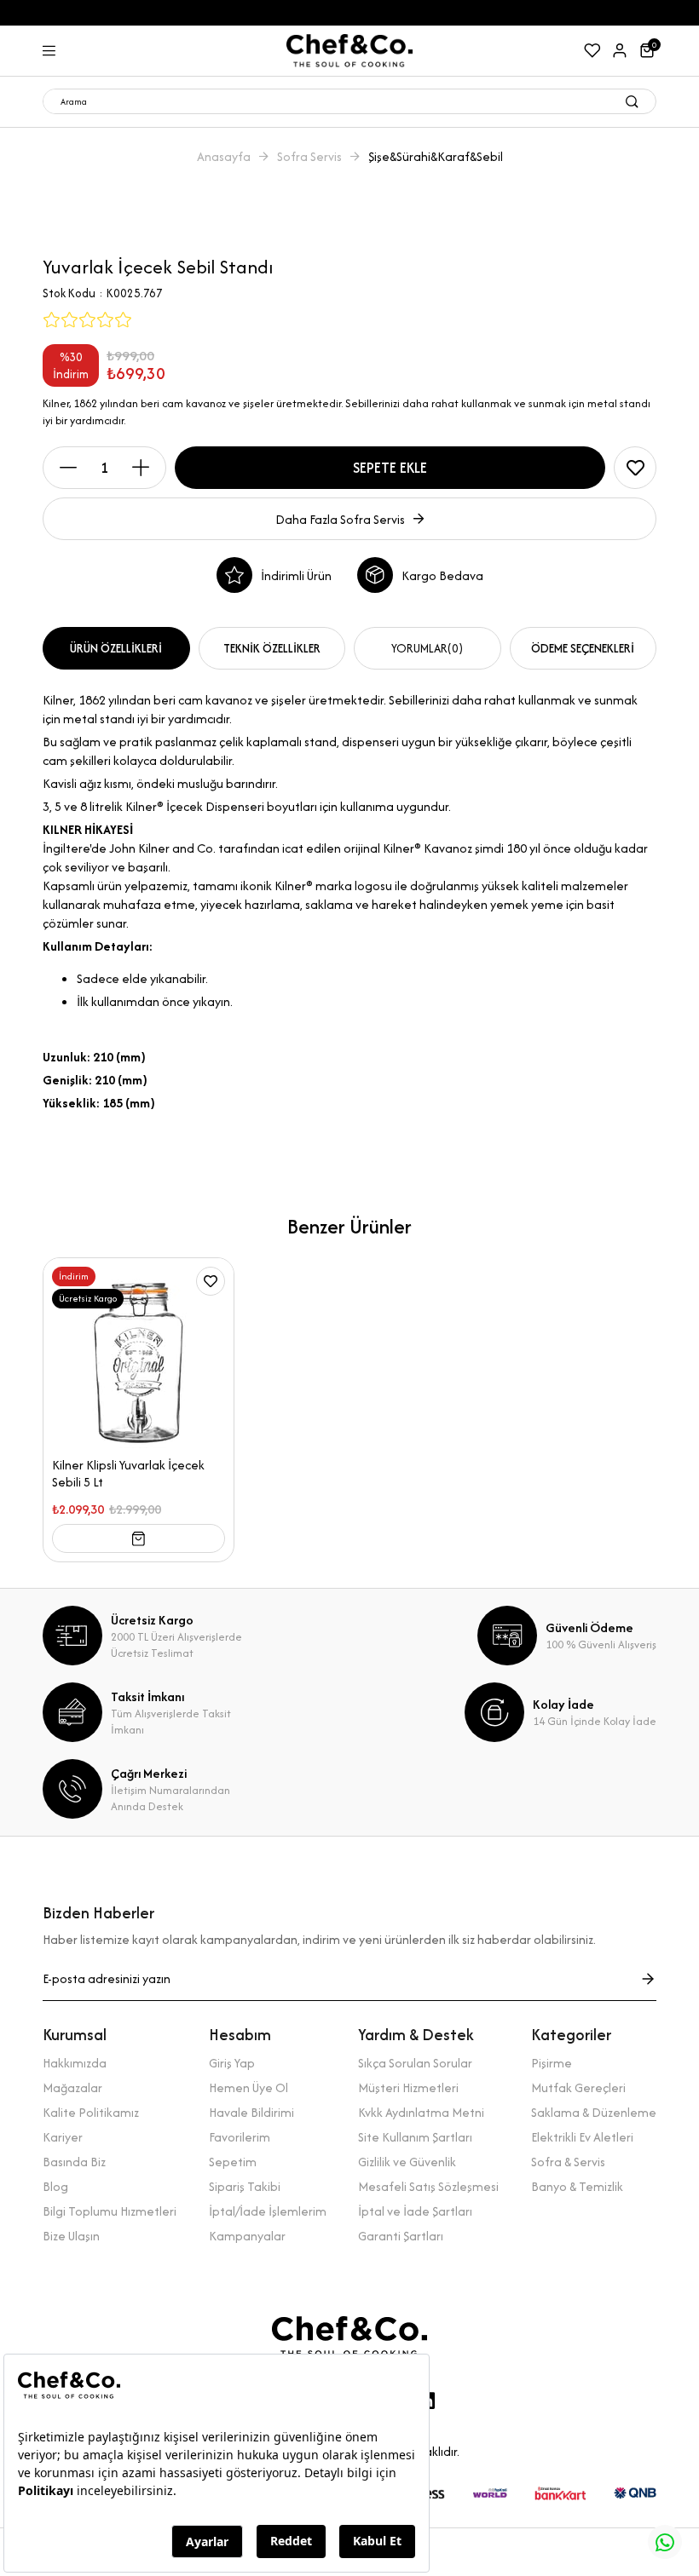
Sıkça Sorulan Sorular (415, 2063)
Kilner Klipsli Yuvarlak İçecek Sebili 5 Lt (128, 1474)
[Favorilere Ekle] (635, 468)
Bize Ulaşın (71, 2236)
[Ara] (632, 101)
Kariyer (63, 2137)
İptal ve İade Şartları (415, 2211)
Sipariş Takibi (245, 2186)
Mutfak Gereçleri (578, 2087)
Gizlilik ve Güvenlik (407, 2162)
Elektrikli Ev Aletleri (582, 2137)
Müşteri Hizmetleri (408, 2087)
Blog (55, 2186)
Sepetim (233, 2162)
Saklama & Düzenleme (594, 2112)
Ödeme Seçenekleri (583, 648)
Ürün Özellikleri (116, 648)
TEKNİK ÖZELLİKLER (272, 648)
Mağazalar (72, 2087)
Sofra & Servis (568, 2162)
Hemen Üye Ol (248, 2087)
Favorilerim (240, 2137)
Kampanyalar (247, 2236)
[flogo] (349, 2337)
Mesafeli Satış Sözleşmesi (428, 2186)
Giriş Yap (232, 2063)
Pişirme (552, 2063)
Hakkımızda (75, 2063)
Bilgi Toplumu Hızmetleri (110, 2211)
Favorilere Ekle (211, 1281)
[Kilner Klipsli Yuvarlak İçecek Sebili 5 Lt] (139, 1353)
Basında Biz (74, 2162)
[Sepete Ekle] (139, 1538)
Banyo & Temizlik (577, 2186)
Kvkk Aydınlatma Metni (421, 2112)
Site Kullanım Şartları (415, 2137)
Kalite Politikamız (91, 2112)
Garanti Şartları (401, 2236)
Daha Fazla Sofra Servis (340, 519)
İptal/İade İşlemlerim (268, 2211)
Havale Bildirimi (251, 2112)
